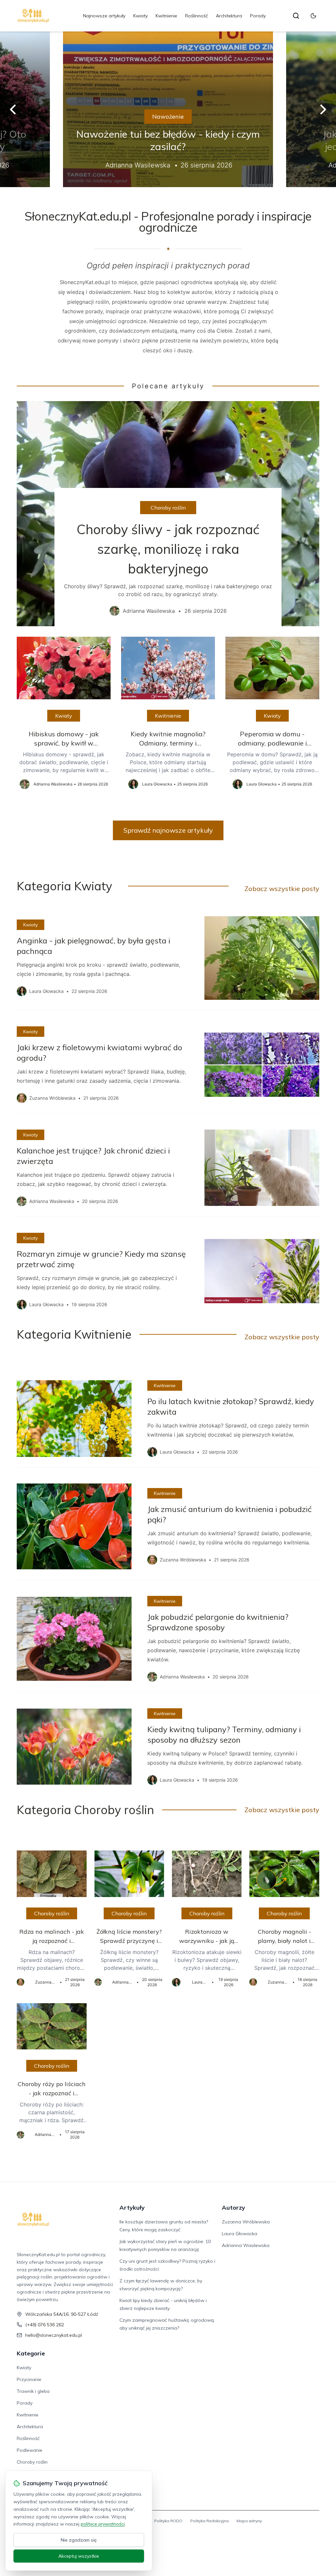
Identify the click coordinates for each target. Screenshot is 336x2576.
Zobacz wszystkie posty (282, 889)
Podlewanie (30, 2450)
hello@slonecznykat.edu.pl (54, 2335)
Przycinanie (29, 2379)
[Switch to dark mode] (313, 16)
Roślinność (197, 16)
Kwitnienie (166, 16)
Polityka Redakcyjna (210, 2521)
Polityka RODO (168, 2521)
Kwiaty (140, 16)
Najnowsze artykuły (104, 16)
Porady (258, 16)
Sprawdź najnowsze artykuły (168, 830)
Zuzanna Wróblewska (246, 2222)
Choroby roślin (168, 508)
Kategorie (31, 2353)
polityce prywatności (103, 2524)
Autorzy (233, 2208)
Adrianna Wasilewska (246, 2245)
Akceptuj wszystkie (79, 2556)
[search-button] (296, 16)
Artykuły (132, 2208)
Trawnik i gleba (33, 2391)
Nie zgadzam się (79, 2540)
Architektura (229, 16)
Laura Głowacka (240, 2234)
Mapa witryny (249, 2521)
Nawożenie (168, 116)
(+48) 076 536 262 (45, 2325)
